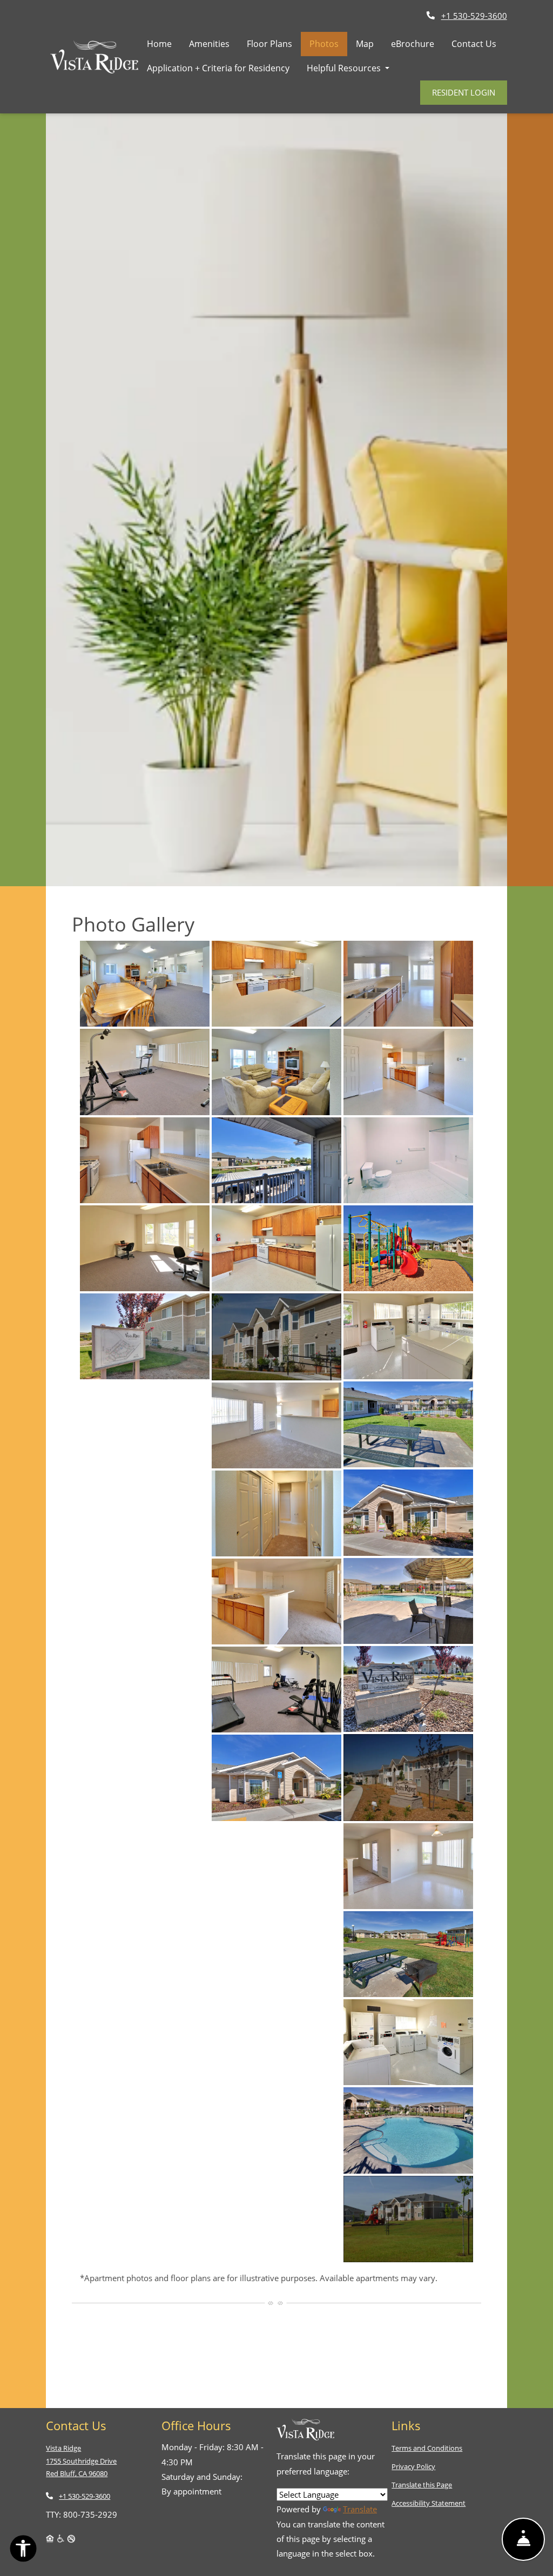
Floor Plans (269, 44)
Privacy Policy (413, 2466)
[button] (145, 984)
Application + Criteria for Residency (222, 68)
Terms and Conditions (427, 2448)
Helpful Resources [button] (345, 68)
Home (159, 44)
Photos (324, 44)
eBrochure (413, 44)
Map (365, 44)
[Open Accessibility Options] (23, 2551)
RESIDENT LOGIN (464, 92)
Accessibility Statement (429, 2503)
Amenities (209, 44)
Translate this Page (422, 2484)
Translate (360, 2509)
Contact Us (474, 44)
